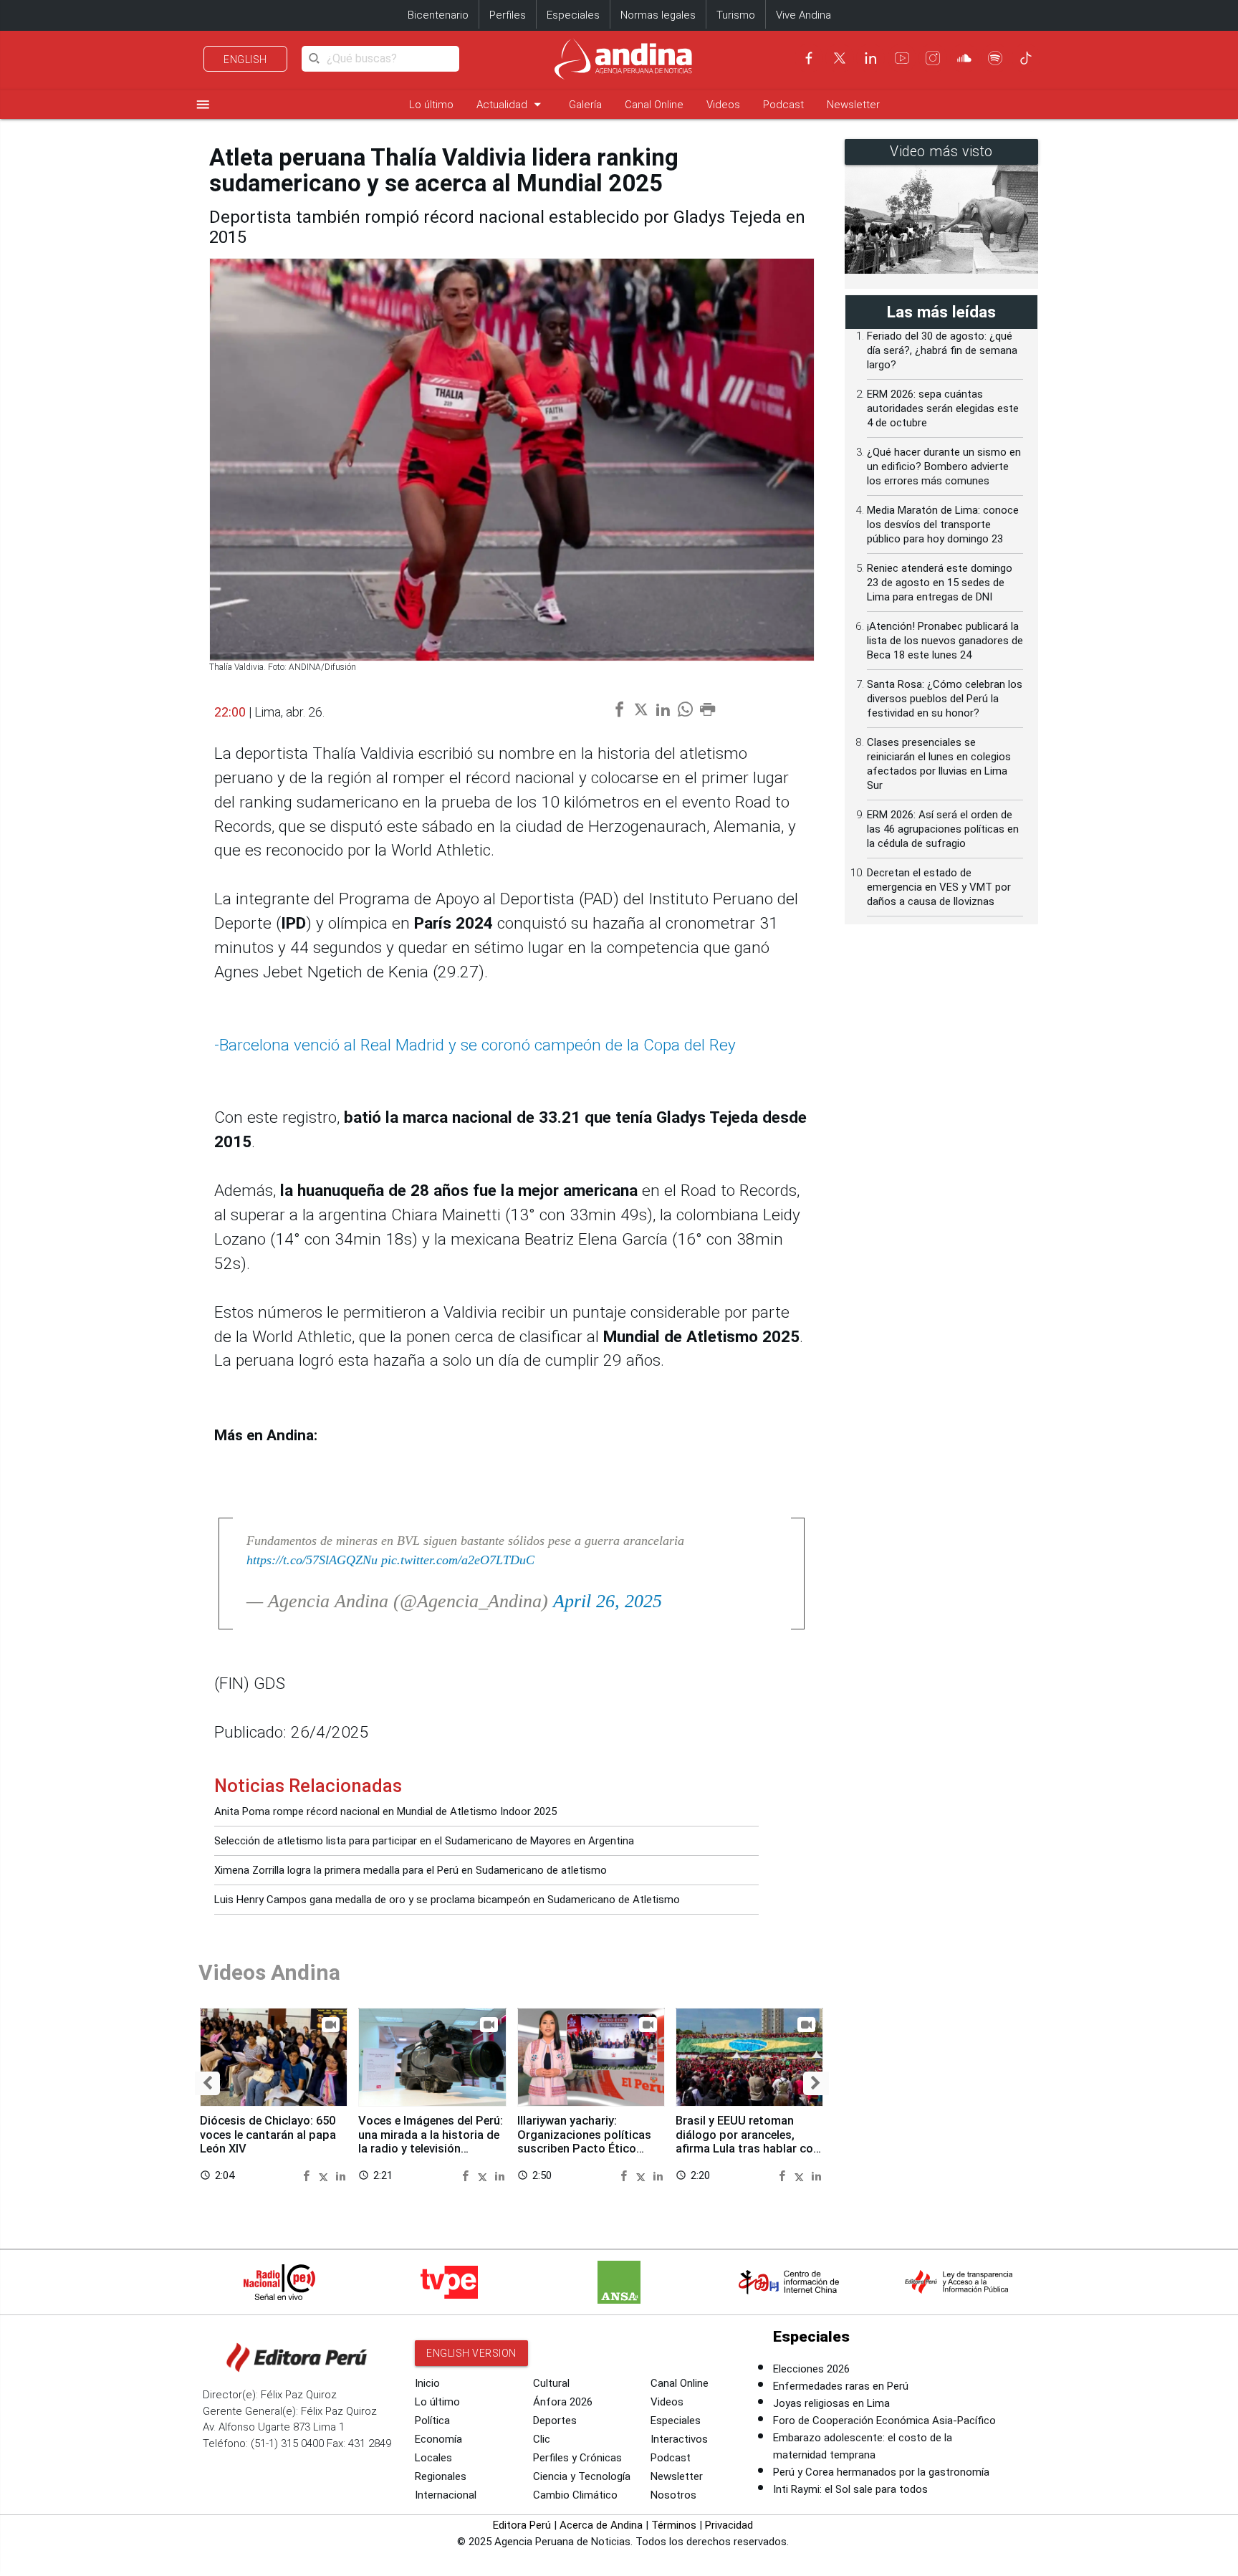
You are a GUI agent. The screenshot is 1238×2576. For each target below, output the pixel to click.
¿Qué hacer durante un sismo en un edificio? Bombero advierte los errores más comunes (944, 466)
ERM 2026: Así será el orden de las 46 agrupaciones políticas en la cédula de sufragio (943, 829)
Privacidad (729, 2525)
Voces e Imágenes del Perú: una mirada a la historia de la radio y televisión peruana (431, 2142)
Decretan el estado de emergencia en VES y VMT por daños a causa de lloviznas (939, 887)
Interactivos (679, 2439)
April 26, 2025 (608, 1601)
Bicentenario (438, 15)
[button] (207, 2083)
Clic (542, 2439)
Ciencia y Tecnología (582, 2476)
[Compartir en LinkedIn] (341, 2175)
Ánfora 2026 (563, 2402)
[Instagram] (933, 58)
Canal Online (654, 105)
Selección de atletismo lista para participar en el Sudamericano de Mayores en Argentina (424, 1841)
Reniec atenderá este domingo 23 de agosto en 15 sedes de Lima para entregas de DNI (940, 583)
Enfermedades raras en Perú (841, 2386)
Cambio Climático (575, 2495)
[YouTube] (902, 58)
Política (432, 2421)
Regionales (441, 2476)
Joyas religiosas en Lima (831, 2403)
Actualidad (511, 104)
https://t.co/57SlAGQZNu (312, 1560)
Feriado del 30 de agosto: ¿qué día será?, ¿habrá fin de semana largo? (942, 350)
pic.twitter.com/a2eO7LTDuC (458, 1560)
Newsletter (853, 105)
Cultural (551, 2383)
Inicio (427, 2383)
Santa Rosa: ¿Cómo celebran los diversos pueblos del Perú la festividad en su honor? (945, 699)
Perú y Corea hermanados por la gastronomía (881, 2472)
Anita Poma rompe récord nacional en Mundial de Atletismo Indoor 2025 (385, 1811)
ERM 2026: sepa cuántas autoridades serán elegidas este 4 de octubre (943, 408)
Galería (585, 105)
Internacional (446, 2495)
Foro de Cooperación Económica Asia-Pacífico (884, 2421)
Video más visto (941, 152)
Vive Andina (803, 15)
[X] (840, 58)
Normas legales (658, 15)
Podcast (783, 105)
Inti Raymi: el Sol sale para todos (850, 2489)
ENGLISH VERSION (471, 2353)
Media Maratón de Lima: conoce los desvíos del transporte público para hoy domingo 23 (943, 525)
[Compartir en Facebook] (308, 2175)
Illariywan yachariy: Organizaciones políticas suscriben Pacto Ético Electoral (584, 2142)
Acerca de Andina (601, 2525)
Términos (674, 2525)
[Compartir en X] (326, 2175)
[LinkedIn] (870, 58)
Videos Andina (269, 1972)
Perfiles (508, 15)
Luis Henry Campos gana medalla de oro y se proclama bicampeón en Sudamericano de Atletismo (447, 1900)
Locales (433, 2458)
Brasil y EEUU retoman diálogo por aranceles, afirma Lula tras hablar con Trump (748, 2142)
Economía (438, 2439)
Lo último (431, 105)
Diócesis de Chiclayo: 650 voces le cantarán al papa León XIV (268, 2135)
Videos (723, 105)
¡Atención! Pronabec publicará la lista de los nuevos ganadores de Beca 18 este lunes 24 (945, 641)
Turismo (736, 15)
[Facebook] (809, 58)
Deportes (555, 2421)
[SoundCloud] (964, 58)
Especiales (573, 15)
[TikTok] (1026, 58)
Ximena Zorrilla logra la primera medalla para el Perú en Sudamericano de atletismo (411, 1870)
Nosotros (673, 2495)
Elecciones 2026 (811, 2369)
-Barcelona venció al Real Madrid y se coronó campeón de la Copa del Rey (475, 1045)
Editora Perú (522, 2525)
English (245, 59)
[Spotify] (995, 58)
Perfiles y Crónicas (577, 2458)
